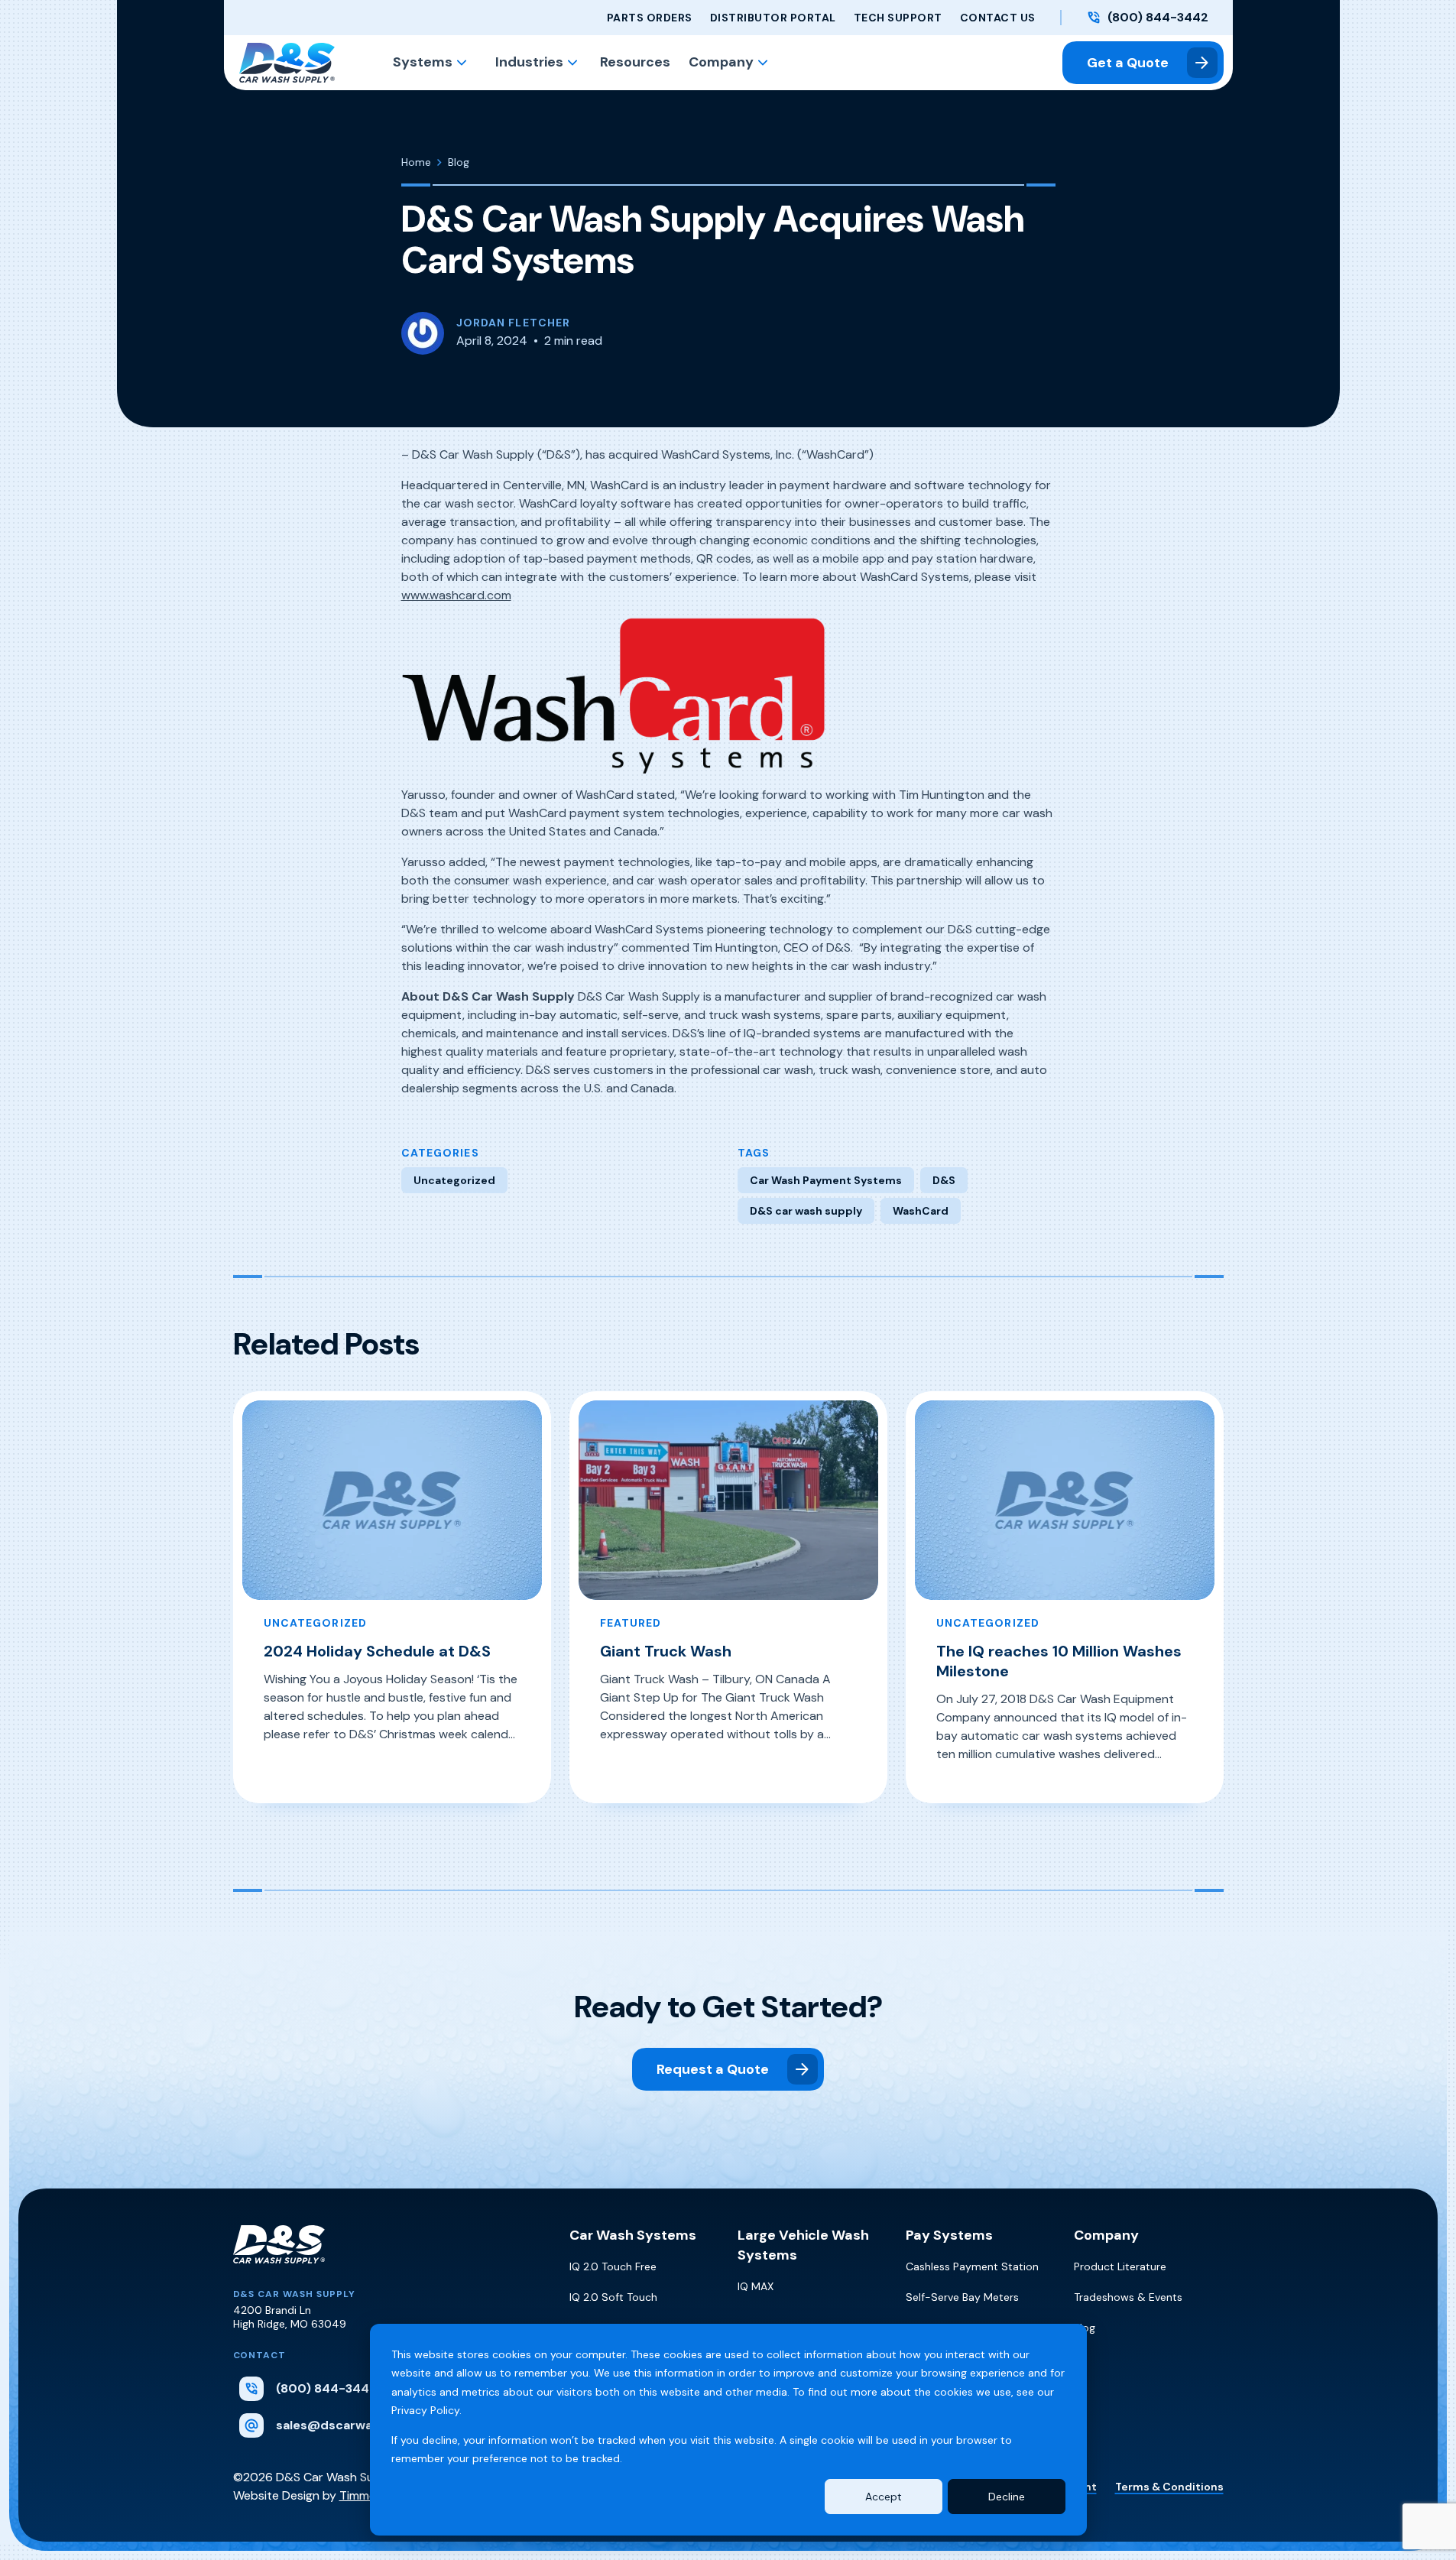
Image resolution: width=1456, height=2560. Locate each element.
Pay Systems (949, 2235)
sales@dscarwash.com (347, 2425)
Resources (635, 62)
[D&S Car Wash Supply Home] (287, 63)
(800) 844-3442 (1158, 18)
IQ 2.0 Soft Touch (613, 2297)
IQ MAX (756, 2286)
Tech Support (898, 18)
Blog (1085, 2328)
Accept (884, 2497)
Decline (1007, 2497)
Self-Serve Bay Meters (962, 2297)
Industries (529, 62)
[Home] (279, 2257)
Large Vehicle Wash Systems (803, 2245)
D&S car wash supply (806, 1211)
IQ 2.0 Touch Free (613, 2266)
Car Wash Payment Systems (826, 1180)
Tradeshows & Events (1128, 2297)
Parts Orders (650, 18)
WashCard (921, 1211)
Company (721, 62)
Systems (423, 62)
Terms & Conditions (1169, 2487)
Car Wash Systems (633, 2235)
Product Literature (1120, 2266)
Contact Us (998, 18)
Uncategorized (454, 1180)
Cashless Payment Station (972, 2266)
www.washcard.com (456, 595)
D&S (944, 1180)
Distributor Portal (773, 18)
